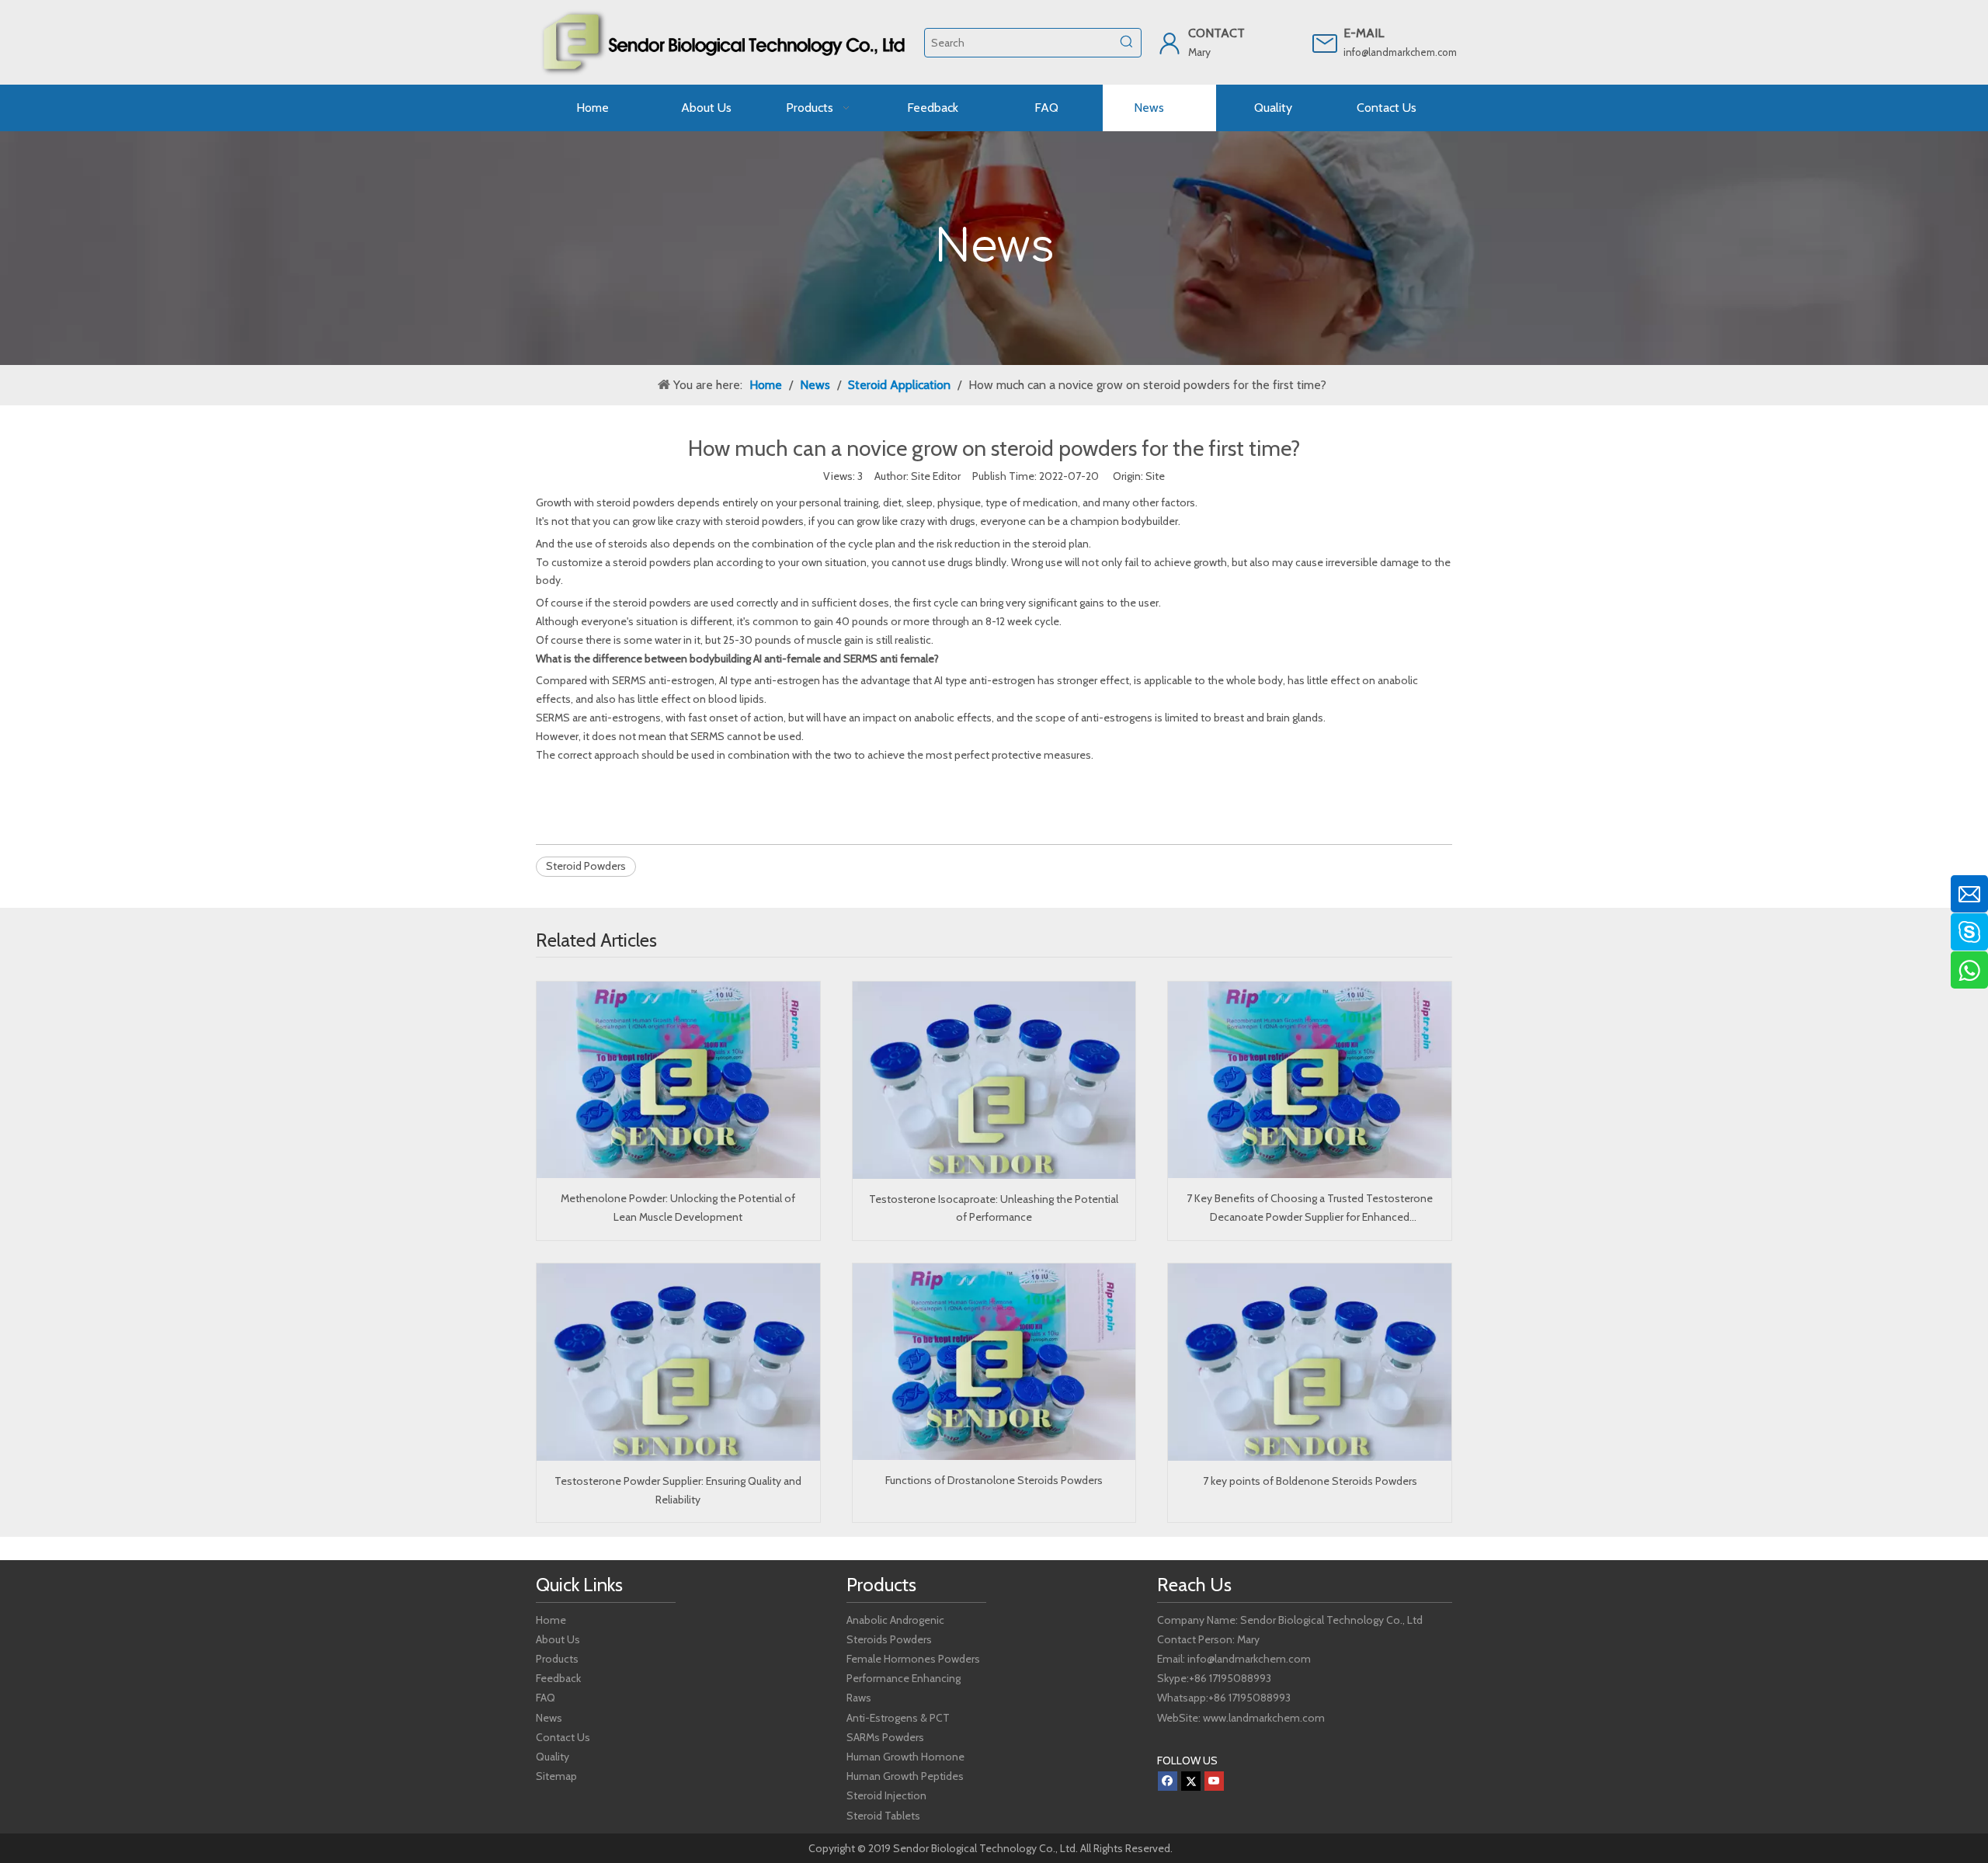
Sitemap (556, 1776)
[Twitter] (1191, 1781)
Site (1155, 476)
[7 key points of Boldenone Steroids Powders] (1310, 1362)
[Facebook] (1168, 1781)
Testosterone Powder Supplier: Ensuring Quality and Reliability (678, 1490)
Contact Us (563, 1737)
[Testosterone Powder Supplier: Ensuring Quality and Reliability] (678, 1362)
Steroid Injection (886, 1795)
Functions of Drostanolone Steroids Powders (994, 1480)
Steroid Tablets (883, 1816)
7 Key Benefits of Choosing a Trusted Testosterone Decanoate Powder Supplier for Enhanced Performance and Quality (1310, 1209)
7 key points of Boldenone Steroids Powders (1310, 1481)
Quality (553, 1757)
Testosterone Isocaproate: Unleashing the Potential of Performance (994, 1208)
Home (551, 1620)
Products (557, 1659)
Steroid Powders (586, 866)
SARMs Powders (885, 1737)
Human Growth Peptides (905, 1776)
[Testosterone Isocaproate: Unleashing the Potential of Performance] (994, 1080)
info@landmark (1377, 52)
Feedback (558, 1678)
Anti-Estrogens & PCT (898, 1718)
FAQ (546, 1698)
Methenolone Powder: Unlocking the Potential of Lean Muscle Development (678, 1208)
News (549, 1718)
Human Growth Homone (905, 1757)
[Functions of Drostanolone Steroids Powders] (994, 1362)
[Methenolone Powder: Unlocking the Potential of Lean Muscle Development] (678, 1080)
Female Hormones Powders (913, 1659)
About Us (558, 1639)
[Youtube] (1214, 1781)
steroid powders (636, 502)
